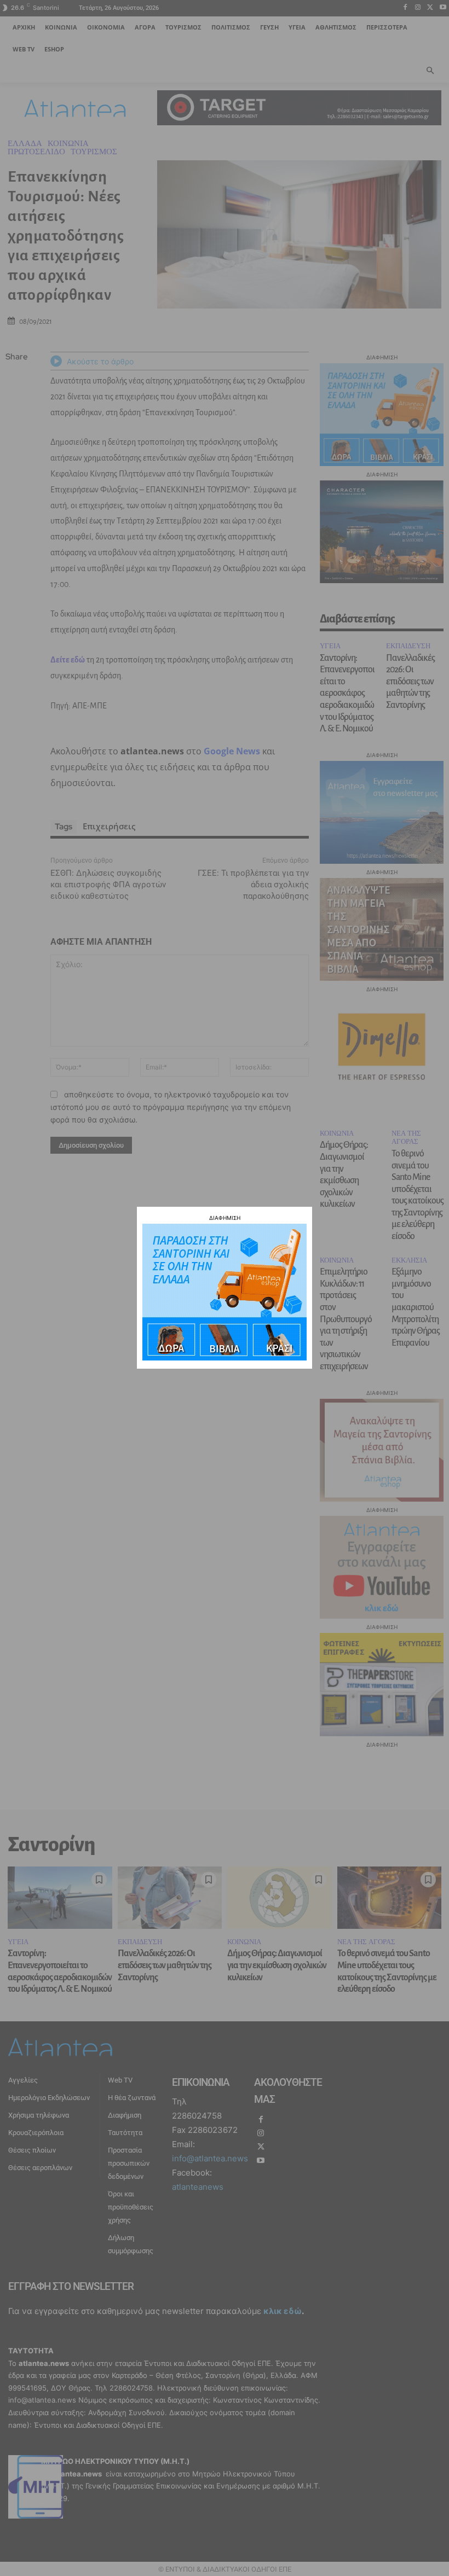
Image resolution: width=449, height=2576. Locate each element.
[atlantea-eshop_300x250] (225, 1357)
